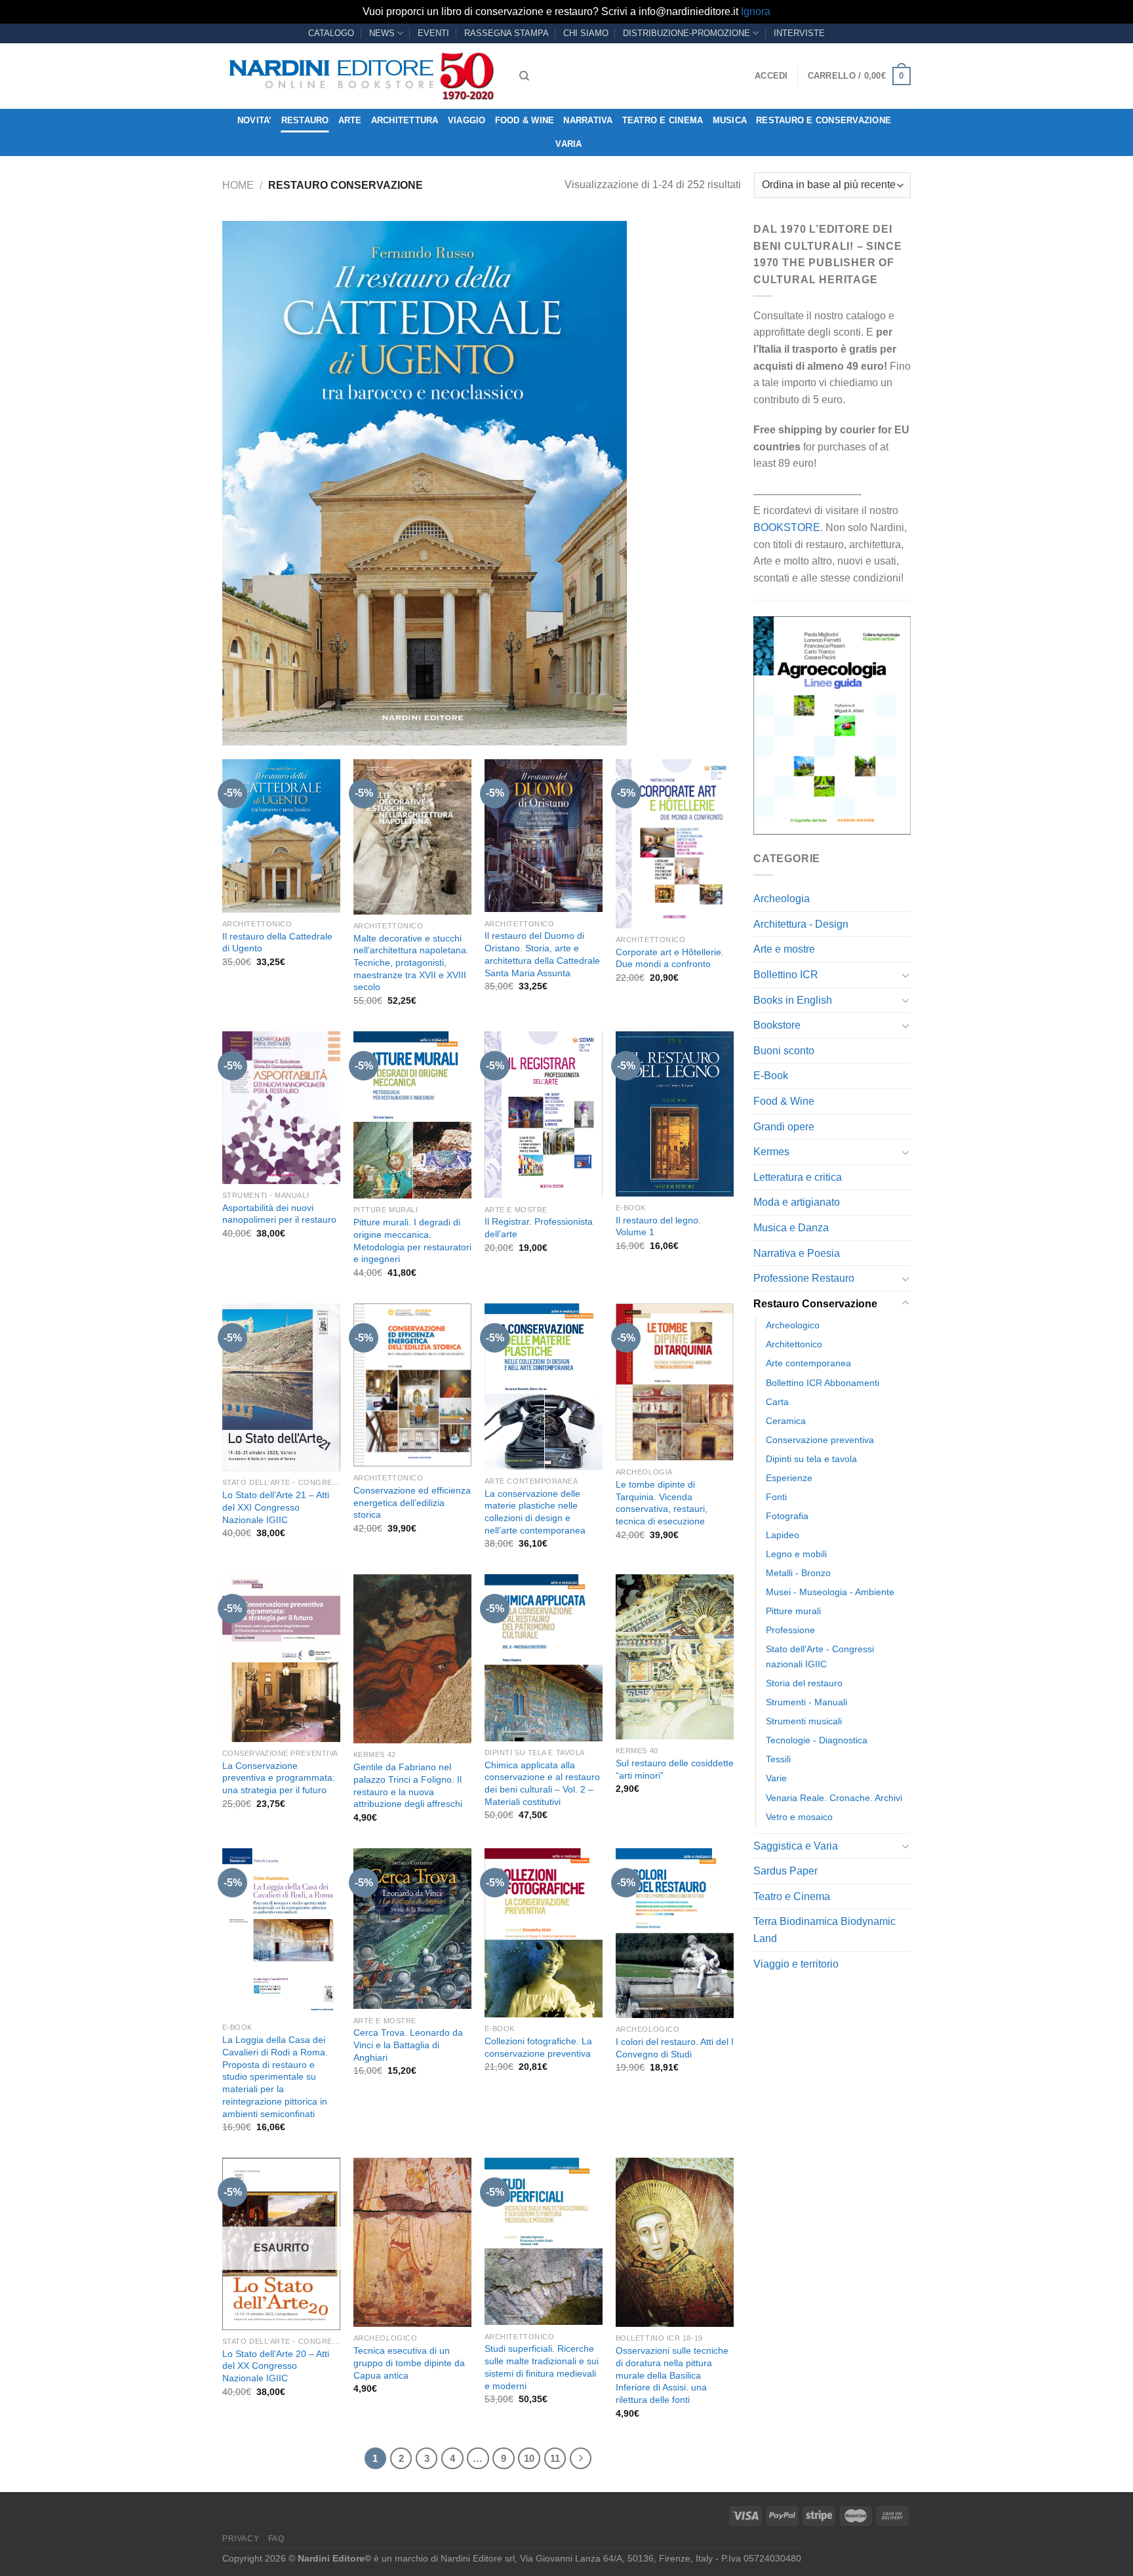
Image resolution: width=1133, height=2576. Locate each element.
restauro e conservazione (824, 120)
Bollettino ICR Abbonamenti (823, 1383)
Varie (776, 1778)
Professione (790, 1630)
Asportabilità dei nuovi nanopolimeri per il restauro (279, 1214)
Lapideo (783, 1535)
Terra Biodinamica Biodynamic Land (825, 1930)
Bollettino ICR (786, 975)
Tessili (778, 1759)
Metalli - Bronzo (798, 1573)
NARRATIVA (588, 120)
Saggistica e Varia (796, 1846)
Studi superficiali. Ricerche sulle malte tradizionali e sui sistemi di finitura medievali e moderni (542, 2367)
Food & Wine (525, 120)
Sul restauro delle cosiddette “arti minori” (675, 1769)
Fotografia (787, 1516)
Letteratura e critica (798, 1177)
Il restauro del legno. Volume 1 (658, 1226)
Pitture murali (793, 1611)
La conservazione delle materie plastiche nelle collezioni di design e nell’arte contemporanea (535, 1512)
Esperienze (789, 1478)
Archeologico (793, 1325)
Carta (777, 1402)
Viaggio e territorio (796, 1964)
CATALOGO (331, 33)
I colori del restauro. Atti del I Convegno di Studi (675, 2048)
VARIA (568, 144)
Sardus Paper (785, 1871)
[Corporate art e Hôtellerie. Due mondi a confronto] (675, 844)
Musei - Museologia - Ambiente (830, 1592)
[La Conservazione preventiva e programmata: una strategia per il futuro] (281, 1658)
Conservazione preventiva (820, 1440)
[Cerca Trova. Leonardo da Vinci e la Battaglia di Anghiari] (412, 1929)
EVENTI (433, 33)
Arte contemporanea (808, 1363)
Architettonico (794, 1344)
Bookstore (777, 1025)
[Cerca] (524, 76)
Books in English (793, 1000)
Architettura (405, 120)
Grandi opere (784, 1127)
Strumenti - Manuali (806, 1702)
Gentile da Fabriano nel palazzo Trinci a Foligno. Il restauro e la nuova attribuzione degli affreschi (408, 1785)
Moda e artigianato (797, 1202)
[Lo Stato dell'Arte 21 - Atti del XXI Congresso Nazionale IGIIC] (281, 1387)
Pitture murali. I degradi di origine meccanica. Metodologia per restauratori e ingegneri (412, 1240)
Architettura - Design (801, 924)
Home (238, 185)
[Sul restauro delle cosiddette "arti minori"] (675, 1657)
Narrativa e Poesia (797, 1253)
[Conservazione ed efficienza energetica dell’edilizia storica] (412, 1385)
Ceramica (786, 1421)
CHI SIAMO (586, 33)
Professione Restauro (804, 1278)
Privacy (241, 2539)
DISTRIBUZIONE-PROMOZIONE (686, 33)
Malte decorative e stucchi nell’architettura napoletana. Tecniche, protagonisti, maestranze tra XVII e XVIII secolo (411, 963)
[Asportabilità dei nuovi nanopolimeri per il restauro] (281, 1108)
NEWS (382, 33)
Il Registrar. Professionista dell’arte (539, 1228)
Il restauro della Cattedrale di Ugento (277, 942)
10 (529, 2458)
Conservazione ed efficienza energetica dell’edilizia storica (412, 1502)
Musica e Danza (791, 1228)
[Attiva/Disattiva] (905, 975)
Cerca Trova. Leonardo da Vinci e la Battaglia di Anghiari (408, 2045)
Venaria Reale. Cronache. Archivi (834, 1798)
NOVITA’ (255, 120)
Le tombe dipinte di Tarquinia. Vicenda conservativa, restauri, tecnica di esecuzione (662, 1503)
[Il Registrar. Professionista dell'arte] (544, 1115)
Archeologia (782, 899)
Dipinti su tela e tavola (811, 1459)
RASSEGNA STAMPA (507, 33)
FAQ (276, 2539)
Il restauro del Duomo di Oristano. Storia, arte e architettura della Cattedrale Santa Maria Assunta (542, 954)
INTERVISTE (799, 33)
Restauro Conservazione (815, 1304)
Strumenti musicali (804, 1721)
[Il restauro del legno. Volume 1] (675, 1114)
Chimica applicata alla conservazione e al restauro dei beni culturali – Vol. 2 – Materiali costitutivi (542, 1783)
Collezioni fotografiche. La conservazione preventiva (538, 2047)
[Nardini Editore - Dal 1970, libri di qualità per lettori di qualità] (361, 76)
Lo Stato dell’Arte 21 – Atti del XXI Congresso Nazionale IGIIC (276, 1507)
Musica (730, 120)
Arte (350, 120)
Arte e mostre (784, 949)
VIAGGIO (467, 120)
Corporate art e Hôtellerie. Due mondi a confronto (670, 958)
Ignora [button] (756, 11)
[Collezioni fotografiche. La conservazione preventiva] (544, 1933)
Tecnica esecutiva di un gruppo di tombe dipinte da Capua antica (409, 2363)
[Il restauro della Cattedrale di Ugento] (281, 836)
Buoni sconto (784, 1051)
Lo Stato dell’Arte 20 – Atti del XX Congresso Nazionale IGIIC (276, 2366)
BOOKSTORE (787, 527)
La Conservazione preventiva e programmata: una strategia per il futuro (279, 1778)
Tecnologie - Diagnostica (817, 1740)
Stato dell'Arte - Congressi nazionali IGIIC (820, 1656)
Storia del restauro (804, 1683)
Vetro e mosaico (799, 1817)
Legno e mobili (796, 1554)
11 (555, 2458)
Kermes (771, 1152)
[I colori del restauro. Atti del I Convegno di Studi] (675, 1933)
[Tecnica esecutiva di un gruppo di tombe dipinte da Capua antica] (412, 2242)
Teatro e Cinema (663, 120)
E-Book (771, 1076)
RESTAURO (305, 120)
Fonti (776, 1497)
